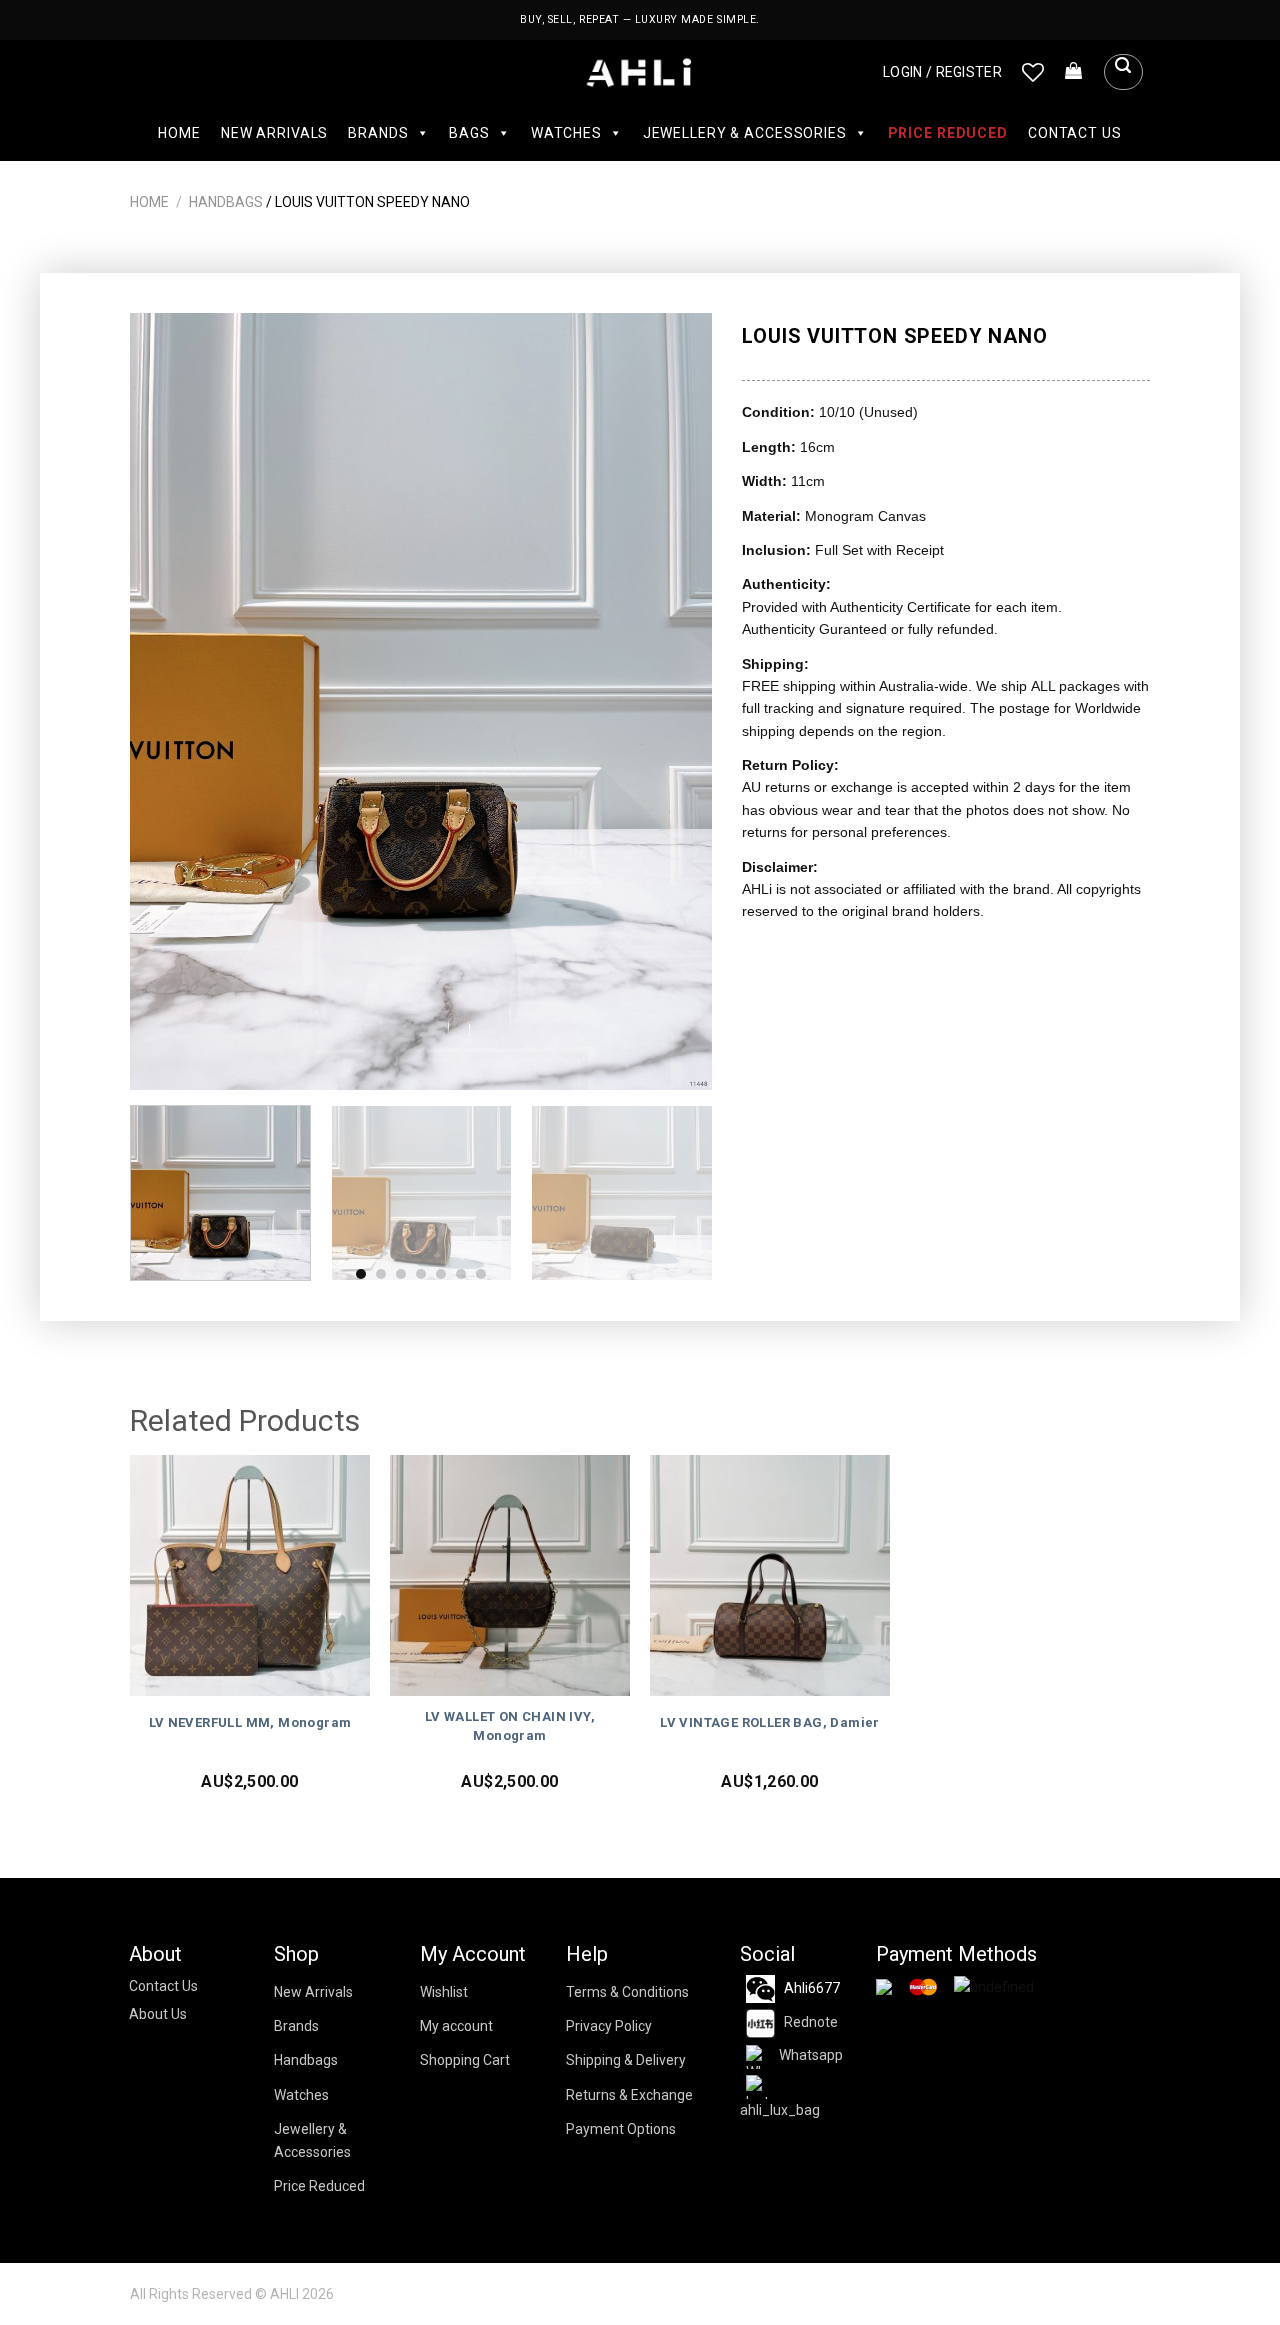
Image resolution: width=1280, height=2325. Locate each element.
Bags (469, 133)
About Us (158, 2014)
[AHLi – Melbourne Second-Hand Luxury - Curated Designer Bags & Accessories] (640, 72)
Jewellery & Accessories (745, 133)
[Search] (1123, 72)
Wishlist (444, 1992)
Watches (566, 133)
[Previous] (167, 701)
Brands (378, 133)
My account (456, 2026)
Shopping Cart (465, 2060)
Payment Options (621, 2129)
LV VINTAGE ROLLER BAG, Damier (770, 1722)
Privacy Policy (609, 2026)
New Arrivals (274, 133)
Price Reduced (948, 133)
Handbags (226, 202)
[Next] (676, 701)
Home (179, 133)
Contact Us (1075, 133)
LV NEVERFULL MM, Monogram (250, 1722)
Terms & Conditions (627, 1992)
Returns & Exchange (629, 2095)
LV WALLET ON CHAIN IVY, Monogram (510, 1726)
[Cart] (1074, 72)
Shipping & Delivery (626, 2060)
